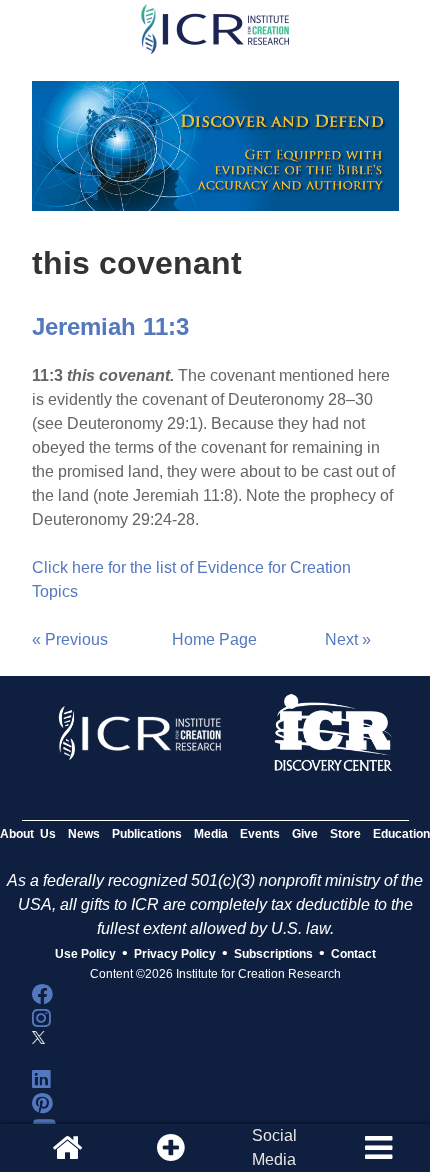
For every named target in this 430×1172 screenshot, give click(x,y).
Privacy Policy (175, 954)
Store (345, 834)
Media (211, 834)
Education (401, 834)
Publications (147, 834)
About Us (28, 834)
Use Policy (85, 954)
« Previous (70, 639)
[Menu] (378, 1148)
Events (260, 834)
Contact (353, 954)
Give (305, 834)
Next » (348, 639)
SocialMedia (274, 1147)
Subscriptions (273, 954)
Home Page (214, 639)
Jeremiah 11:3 (110, 326)
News (84, 834)
